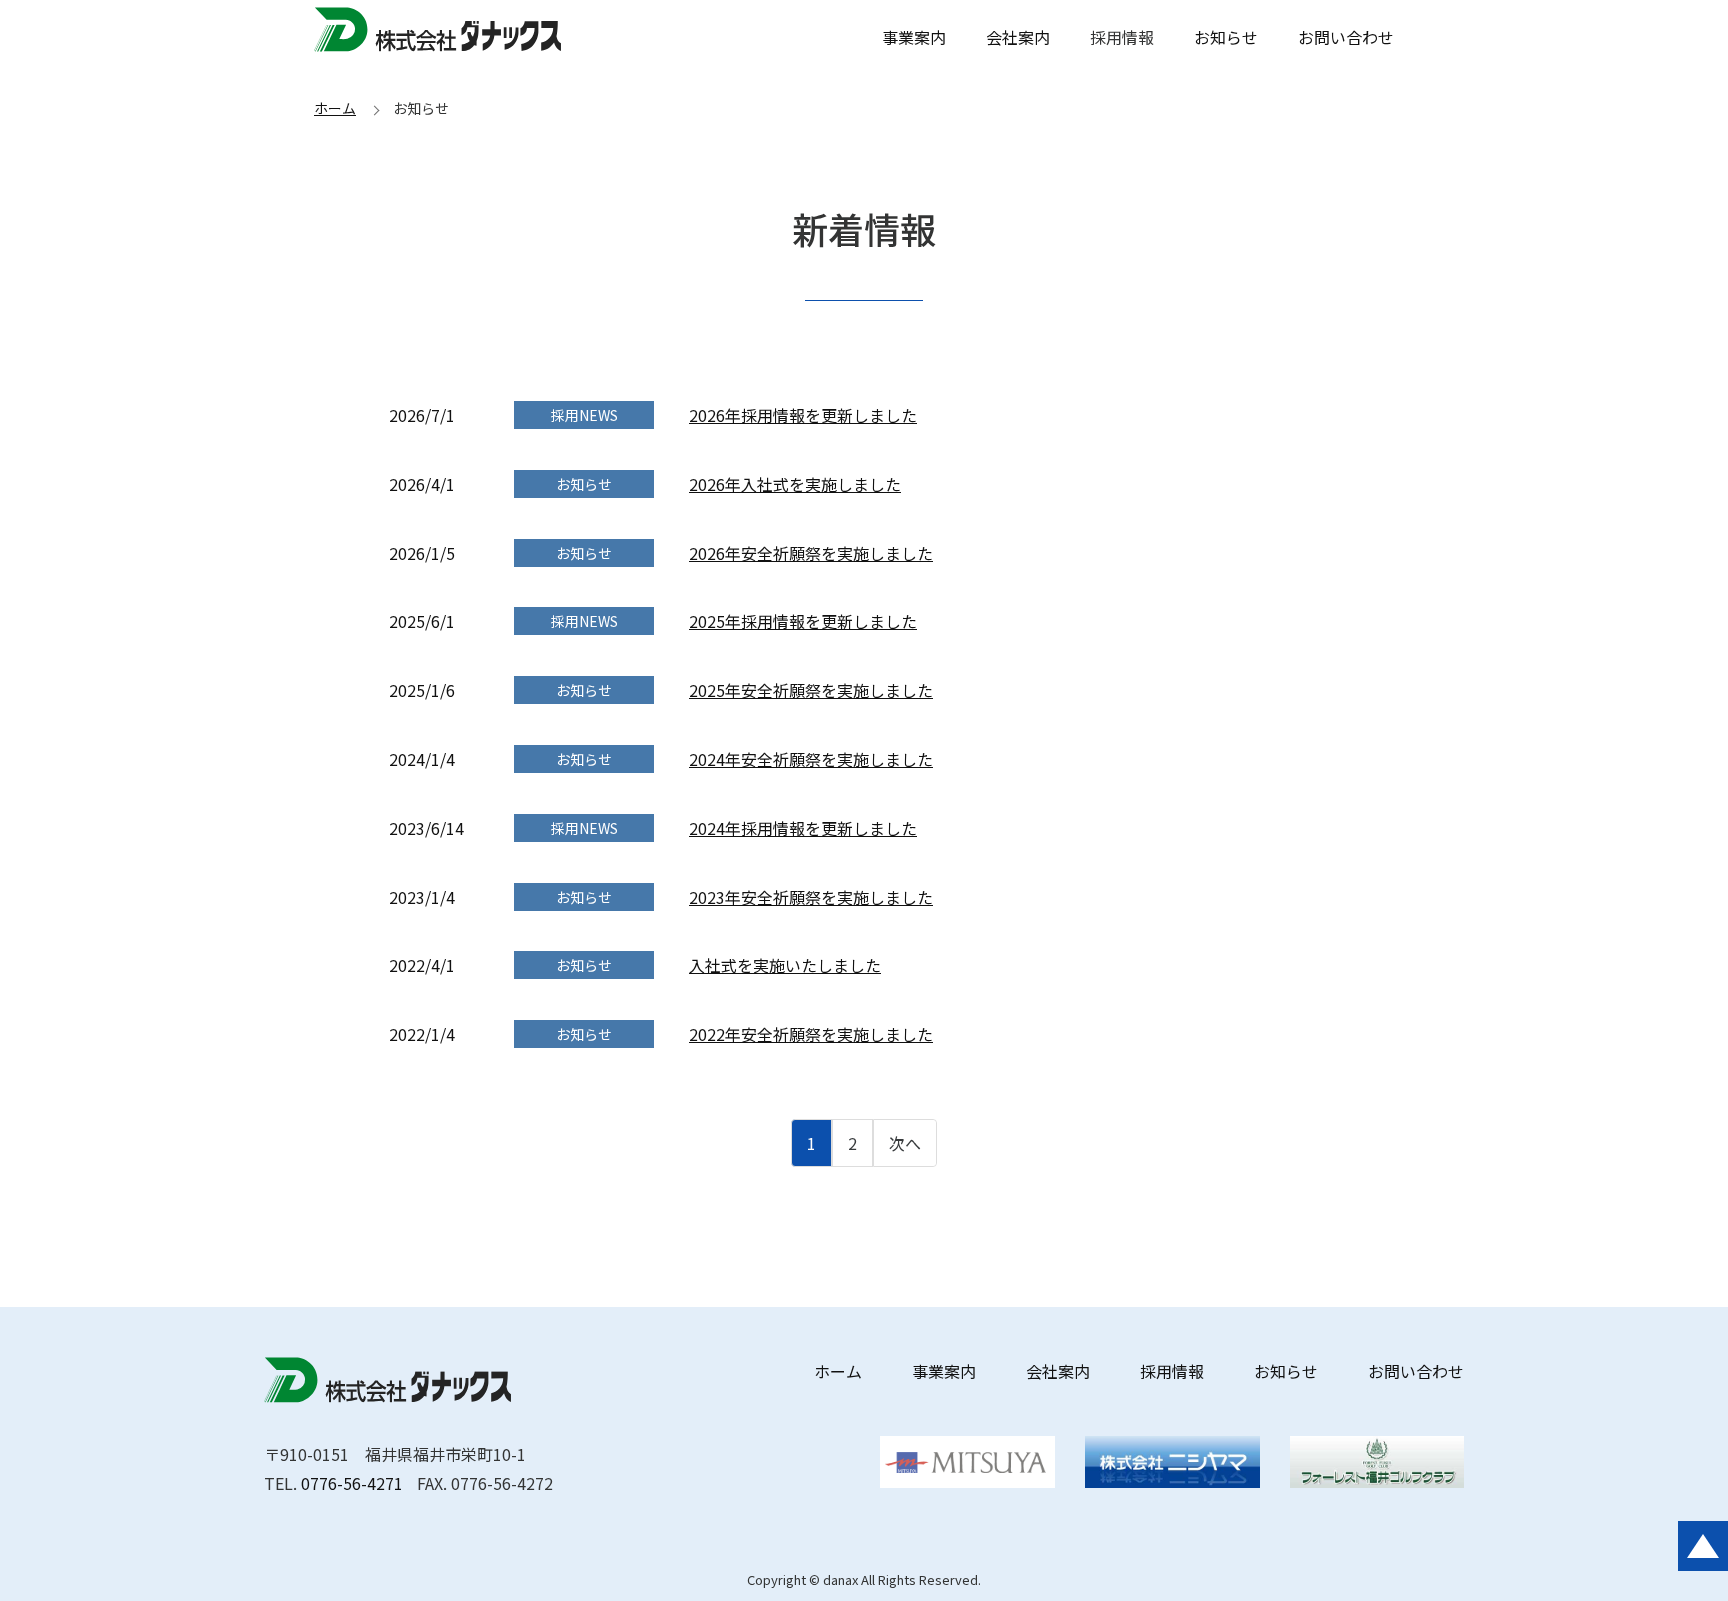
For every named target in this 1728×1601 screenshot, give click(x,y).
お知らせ (1226, 37)
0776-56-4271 (352, 1483)
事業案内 (914, 37)
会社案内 (1018, 37)
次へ (905, 1143)
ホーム (335, 108)
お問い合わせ (1346, 37)
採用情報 (1172, 1371)
